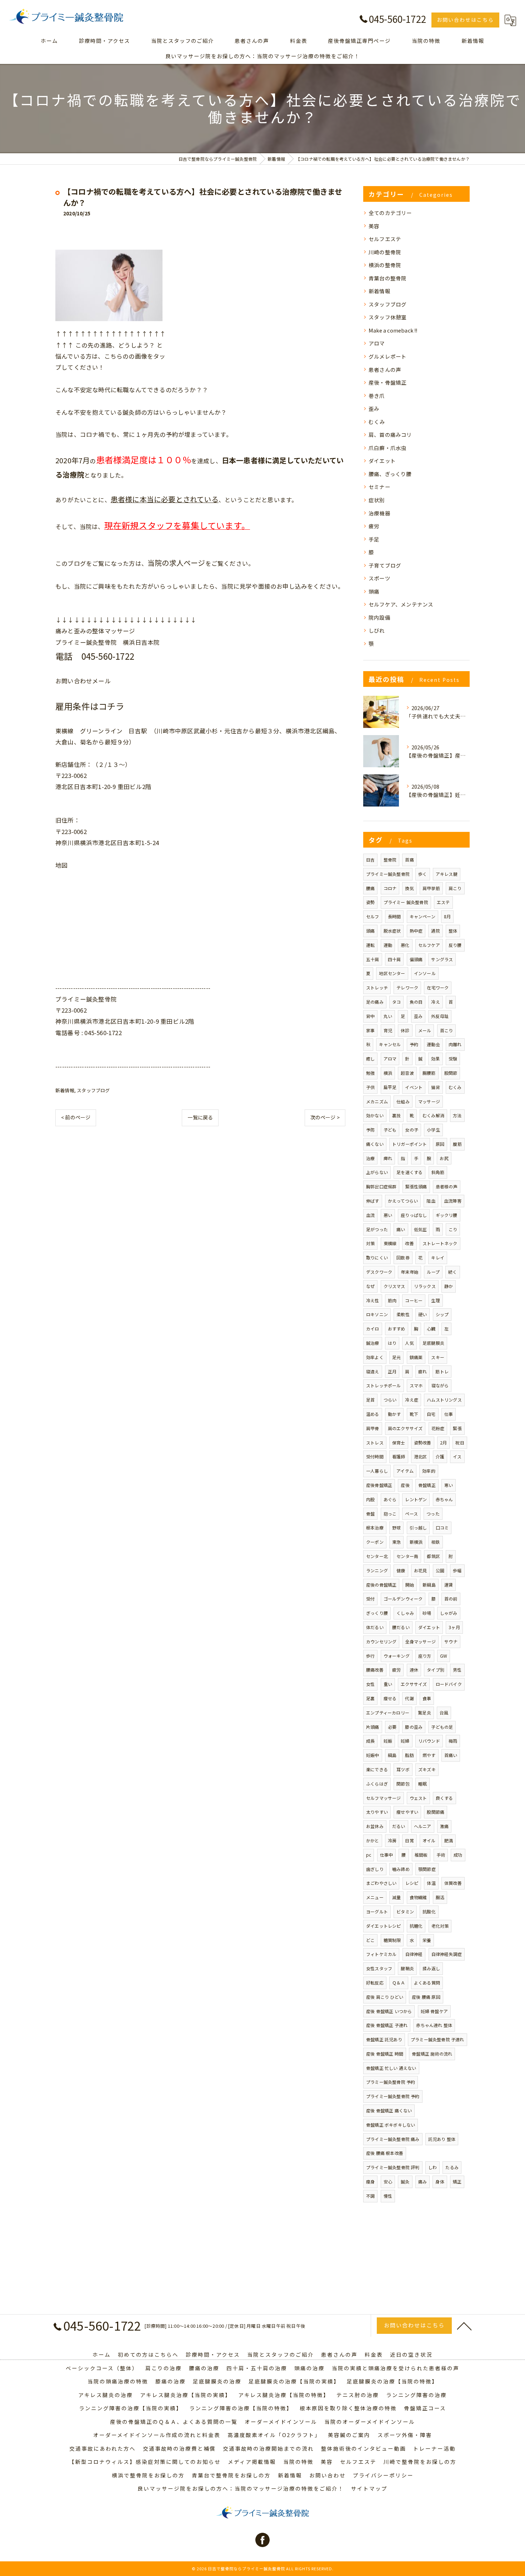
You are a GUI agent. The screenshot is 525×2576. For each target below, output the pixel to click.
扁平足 (390, 1087)
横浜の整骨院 (385, 265)
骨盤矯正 (427, 1485)
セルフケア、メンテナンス (401, 604)
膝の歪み (414, 1727)
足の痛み (375, 1002)
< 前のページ (76, 1117)
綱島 (392, 1755)
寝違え (373, 1371)
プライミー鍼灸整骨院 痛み (393, 2139)
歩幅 (457, 1570)
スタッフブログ (93, 1090)
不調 (370, 2196)
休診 (405, 1030)
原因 (440, 1144)
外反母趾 (440, 1016)
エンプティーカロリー (388, 1713)
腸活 (440, 1897)
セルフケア (429, 945)
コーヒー (414, 1300)
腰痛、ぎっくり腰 (390, 474)
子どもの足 (442, 1727)
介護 (440, 1456)
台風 (444, 1713)
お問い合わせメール (83, 681)
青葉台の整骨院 (387, 278)
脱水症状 (392, 931)
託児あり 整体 (442, 2139)
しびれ (377, 630)
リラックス (425, 1286)
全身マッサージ (421, 1641)
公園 (440, 1570)
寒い (449, 1485)
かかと (373, 1840)
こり (453, 1229)
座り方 (425, 1656)
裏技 (396, 1115)
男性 (457, 1670)
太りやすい (377, 1812)
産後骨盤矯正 (379, 1485)
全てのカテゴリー (390, 213)
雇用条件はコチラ (90, 706)
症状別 (377, 500)
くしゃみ (405, 1613)
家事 (370, 1030)
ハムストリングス (444, 1400)
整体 (453, 931)
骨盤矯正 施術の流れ (432, 2054)
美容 (374, 226)
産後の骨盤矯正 (381, 1585)
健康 (401, 1570)
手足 (374, 539)
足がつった (377, 1229)
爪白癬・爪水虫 (387, 448)
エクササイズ (414, 1684)
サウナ (451, 1641)
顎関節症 (427, 1869)
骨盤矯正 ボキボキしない (391, 2125)
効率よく (375, 1357)
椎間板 (421, 1855)
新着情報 (65, 1090)
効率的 (429, 1471)
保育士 (399, 1442)
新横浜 (416, 1542)
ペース (411, 1514)
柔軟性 (403, 1314)
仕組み (403, 1101)
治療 (370, 1158)
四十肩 (394, 959)
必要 (392, 1727)
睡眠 (422, 1784)
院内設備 (379, 617)
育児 (388, 1030)
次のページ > (325, 1117)
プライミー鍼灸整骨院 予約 (393, 2096)
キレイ (438, 1257)
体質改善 (453, 1883)
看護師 (399, 1456)
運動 (388, 945)
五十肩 (373, 959)
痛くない (375, 1144)
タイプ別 (436, 1670)
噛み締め (401, 1869)
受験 (453, 1059)
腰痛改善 (375, 1670)
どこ (370, 1940)
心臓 (431, 1329)
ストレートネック (440, 1243)
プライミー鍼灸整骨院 (388, 874)
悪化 (405, 945)
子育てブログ (385, 565)
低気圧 (421, 1229)
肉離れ (455, 1044)
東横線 (390, 1243)
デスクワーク (379, 1272)
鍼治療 (373, 1343)
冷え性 (373, 1300)
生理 (435, 1300)
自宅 (431, 1414)
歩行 (370, 1656)
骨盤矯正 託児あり (384, 2039)
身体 (440, 2181)
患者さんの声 (385, 370)
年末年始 (409, 1272)
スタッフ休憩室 (387, 317)
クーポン (375, 1542)
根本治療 (375, 1527)
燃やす (429, 1755)
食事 (427, 1698)
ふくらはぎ (377, 1784)
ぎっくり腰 (377, 1613)
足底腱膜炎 (433, 1343)
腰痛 (370, 888)
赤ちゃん (444, 1499)
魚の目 (416, 1002)
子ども (390, 1130)
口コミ (442, 1527)
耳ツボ (403, 1769)
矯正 (457, 2181)
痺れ (388, 1158)
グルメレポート (387, 356)
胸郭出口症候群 (381, 1186)
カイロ (373, 1329)
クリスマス (394, 1286)
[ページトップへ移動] (464, 2326)
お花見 (421, 1570)
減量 (396, 1897)
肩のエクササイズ (405, 1428)
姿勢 (370, 902)
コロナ (390, 888)
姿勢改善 (423, 1442)
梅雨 (453, 1741)
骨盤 (370, 1514)
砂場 (427, 1613)
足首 (370, 1400)
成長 (370, 1741)
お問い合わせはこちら (465, 20)
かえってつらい (403, 1201)
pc (369, 1855)
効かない (375, 1115)
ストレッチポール (384, 1385)
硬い (422, 1314)
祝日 (460, 1442)
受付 (370, 1599)
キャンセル (390, 1044)
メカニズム (377, 1101)
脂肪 (409, 1755)
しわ (432, 2167)
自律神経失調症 (447, 1954)
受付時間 (375, 1456)
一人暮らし (377, 1471)
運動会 (433, 1044)
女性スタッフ (379, 1968)
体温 (431, 1883)
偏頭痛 (416, 959)
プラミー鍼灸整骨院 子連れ (437, 2039)
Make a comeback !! (393, 330)
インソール (425, 973)
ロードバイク (449, 1684)
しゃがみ (449, 1613)
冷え (435, 1002)
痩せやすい (407, 1812)
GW (444, 1656)
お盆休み (375, 1826)
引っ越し (418, 1527)
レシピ (412, 1883)
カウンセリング (381, 1641)
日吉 (370, 860)
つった (433, 1514)
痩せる (390, 1698)
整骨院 (390, 860)
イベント (414, 1087)
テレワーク (407, 987)
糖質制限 (392, 1940)
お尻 (444, 1158)
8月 (447, 916)
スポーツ (379, 578)
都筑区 (433, 1556)
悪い (388, 1215)
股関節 (451, 1073)
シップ (442, 1314)
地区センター (392, 973)
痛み (422, 2181)
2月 (443, 1442)
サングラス (442, 959)
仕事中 (387, 1855)
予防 (370, 1130)
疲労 (374, 526)
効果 (435, 1059)
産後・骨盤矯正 (387, 382)
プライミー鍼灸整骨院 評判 (393, 2167)
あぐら (390, 1499)
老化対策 (440, 1926)
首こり (447, 1030)
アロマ (377, 343)
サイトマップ (369, 2488)
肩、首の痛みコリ (390, 435)
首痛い (451, 1755)
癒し (370, 1059)
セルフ (373, 916)
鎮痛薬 (416, 1357)
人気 (409, 1343)
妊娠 (388, 1741)
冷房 (392, 1840)
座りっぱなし (414, 1215)
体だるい (375, 1627)
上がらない (377, 1172)
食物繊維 (418, 1897)
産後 (405, 1485)
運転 (370, 945)
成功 (458, 1855)
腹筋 (457, 1144)
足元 (396, 1357)
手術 (441, 1855)
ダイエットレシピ (384, 1926)
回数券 (403, 1257)
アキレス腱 (447, 874)
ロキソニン (377, 1314)
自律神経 (414, 1954)
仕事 (449, 1414)
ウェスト (418, 1798)
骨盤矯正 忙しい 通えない (391, 2068)
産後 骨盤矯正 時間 (385, 2054)
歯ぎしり (375, 1869)
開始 (410, 1585)
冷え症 (412, 1400)
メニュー (375, 1897)
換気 (409, 888)
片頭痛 (373, 1727)
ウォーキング (397, 1656)
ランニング (377, 1570)
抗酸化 (429, 1911)
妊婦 (405, 1741)
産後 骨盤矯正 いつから (389, 2011)
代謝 (409, 1698)
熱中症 (416, 931)
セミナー (379, 487)
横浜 (388, 1073)
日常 (409, 1840)
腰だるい (401, 1627)
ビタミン (405, 1911)
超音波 (407, 1073)
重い (388, 1684)
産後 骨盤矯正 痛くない (389, 2110)
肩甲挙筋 (431, 888)
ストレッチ (377, 987)
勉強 (370, 1073)
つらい (390, 1400)
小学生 (433, 1130)
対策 (370, 1243)
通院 (435, 931)
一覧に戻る (200, 1117)
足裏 (370, 1698)
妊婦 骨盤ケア (434, 2011)
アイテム (405, 1471)
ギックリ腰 (447, 1215)
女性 (370, 1684)
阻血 (431, 1201)
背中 (370, 1016)
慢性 (388, 2196)
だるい (399, 1826)
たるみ (452, 2167)
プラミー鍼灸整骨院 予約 (391, 2082)
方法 (457, 1115)
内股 (370, 1499)
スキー (438, 1357)
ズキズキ (427, 1769)
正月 (392, 1371)
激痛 (444, 1826)
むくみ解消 (433, 1115)
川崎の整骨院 (385, 252)
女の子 (412, 1130)
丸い (388, 1016)
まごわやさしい (381, 1883)
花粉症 (438, 1428)
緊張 (457, 1428)
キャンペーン (422, 916)
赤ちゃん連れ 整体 (434, 2025)
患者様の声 (447, 1186)
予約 (414, 1044)
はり (392, 1343)
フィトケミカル (381, 1954)
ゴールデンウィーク (403, 1599)
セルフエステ (385, 239)
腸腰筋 (429, 1073)
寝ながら (440, 1385)
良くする (444, 1798)
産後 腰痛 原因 (426, 1997)
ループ (433, 1272)
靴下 (414, 1414)
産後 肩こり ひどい (385, 1997)
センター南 (407, 1556)
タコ (396, 1002)
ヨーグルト (377, 1911)
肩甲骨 (373, 1428)
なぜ (370, 1286)
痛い (401, 1229)
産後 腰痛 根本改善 (385, 2153)
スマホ (416, 1385)
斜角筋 (438, 1172)
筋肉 (392, 1300)
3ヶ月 (454, 1627)
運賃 (449, 1585)
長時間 (394, 916)
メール (425, 1030)
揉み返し (431, 1968)
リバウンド (429, 1741)
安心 (388, 2181)
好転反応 (375, 1983)
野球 (396, 1527)
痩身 (370, 2181)
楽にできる (377, 1769)
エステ (443, 902)
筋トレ (442, 1371)
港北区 (421, 1456)
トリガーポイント (410, 1144)
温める (373, 1414)
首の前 (451, 1599)
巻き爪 (377, 396)
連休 (414, 1670)
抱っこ (390, 1514)
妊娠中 (373, 1755)
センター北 (377, 1556)
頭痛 (374, 591)
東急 (396, 1542)
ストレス (375, 1442)
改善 (409, 1243)
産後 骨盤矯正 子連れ (387, 2025)
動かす (394, 1414)
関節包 (403, 1784)
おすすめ (397, 1329)
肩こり (455, 888)
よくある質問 (427, 1983)
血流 (370, 1215)
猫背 (435, 1087)
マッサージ (429, 1101)
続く (452, 1272)
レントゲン (416, 1499)
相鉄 (435, 1542)
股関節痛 (436, 1812)
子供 (370, 1087)
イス (457, 1456)
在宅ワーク (438, 987)
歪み (374, 408)
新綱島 (429, 1585)
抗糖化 (416, 1926)
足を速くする (409, 1172)
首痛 (409, 860)
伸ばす (373, 1201)
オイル (429, 1840)
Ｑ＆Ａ (399, 1983)
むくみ (377, 422)
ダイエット (382, 461)
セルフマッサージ (384, 1798)
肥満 (449, 1840)
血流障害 (453, 1201)
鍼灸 (405, 2181)
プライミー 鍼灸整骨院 (406, 902)
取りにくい (377, 1257)
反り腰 (455, 945)
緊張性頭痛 (416, 1186)
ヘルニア (423, 1826)
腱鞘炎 (407, 1968)
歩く (422, 874)
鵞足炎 (424, 1713)
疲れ (422, 1371)
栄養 (427, 1940)
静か (449, 1286)
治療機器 (379, 513)
